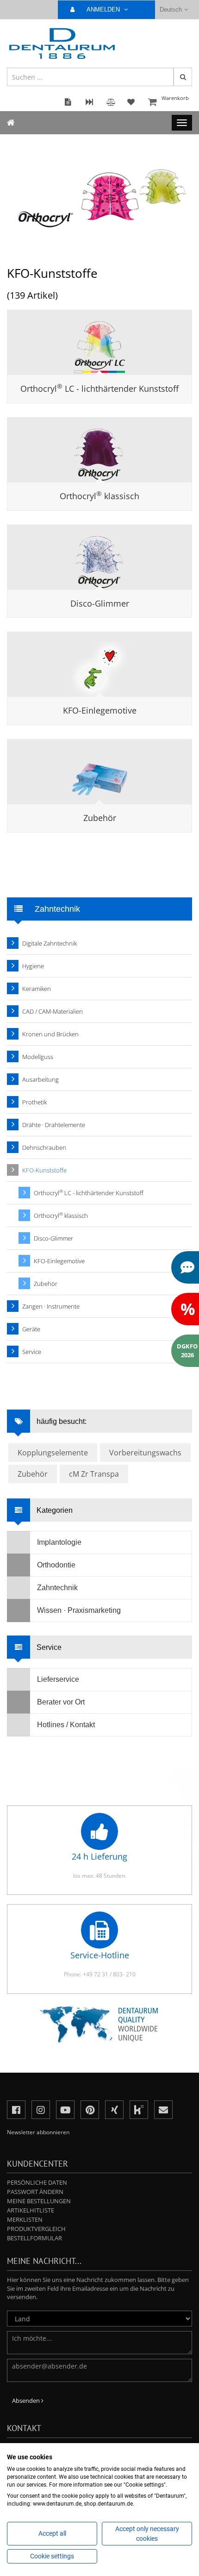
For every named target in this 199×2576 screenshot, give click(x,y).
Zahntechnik (57, 1588)
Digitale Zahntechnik (50, 943)
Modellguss (38, 1057)
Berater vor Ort (61, 1702)
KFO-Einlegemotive (100, 710)
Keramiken (37, 989)
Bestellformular (34, 2238)
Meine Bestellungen (39, 2201)
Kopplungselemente (53, 1453)
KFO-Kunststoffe (44, 1170)
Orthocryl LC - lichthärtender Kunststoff (99, 389)
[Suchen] (183, 77)
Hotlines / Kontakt (66, 1725)
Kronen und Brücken (50, 1034)
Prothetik (34, 1102)
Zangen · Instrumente (51, 1306)
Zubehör (100, 818)
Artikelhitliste (31, 2210)
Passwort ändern (35, 2192)
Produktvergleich (36, 2229)
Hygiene (33, 966)
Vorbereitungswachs (145, 1453)
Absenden (27, 2401)
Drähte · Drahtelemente (54, 1125)
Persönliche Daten (37, 2182)
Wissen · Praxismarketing (79, 1610)
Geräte (31, 1329)
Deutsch (171, 9)
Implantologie (59, 1542)
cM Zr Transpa (94, 1474)
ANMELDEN (104, 9)
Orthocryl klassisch (99, 496)
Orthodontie (56, 1565)
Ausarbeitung (40, 1079)
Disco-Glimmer (100, 603)
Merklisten (25, 2219)
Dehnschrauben (44, 1147)
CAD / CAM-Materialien (53, 1011)
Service (32, 1352)
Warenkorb (175, 98)
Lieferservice (58, 1679)
